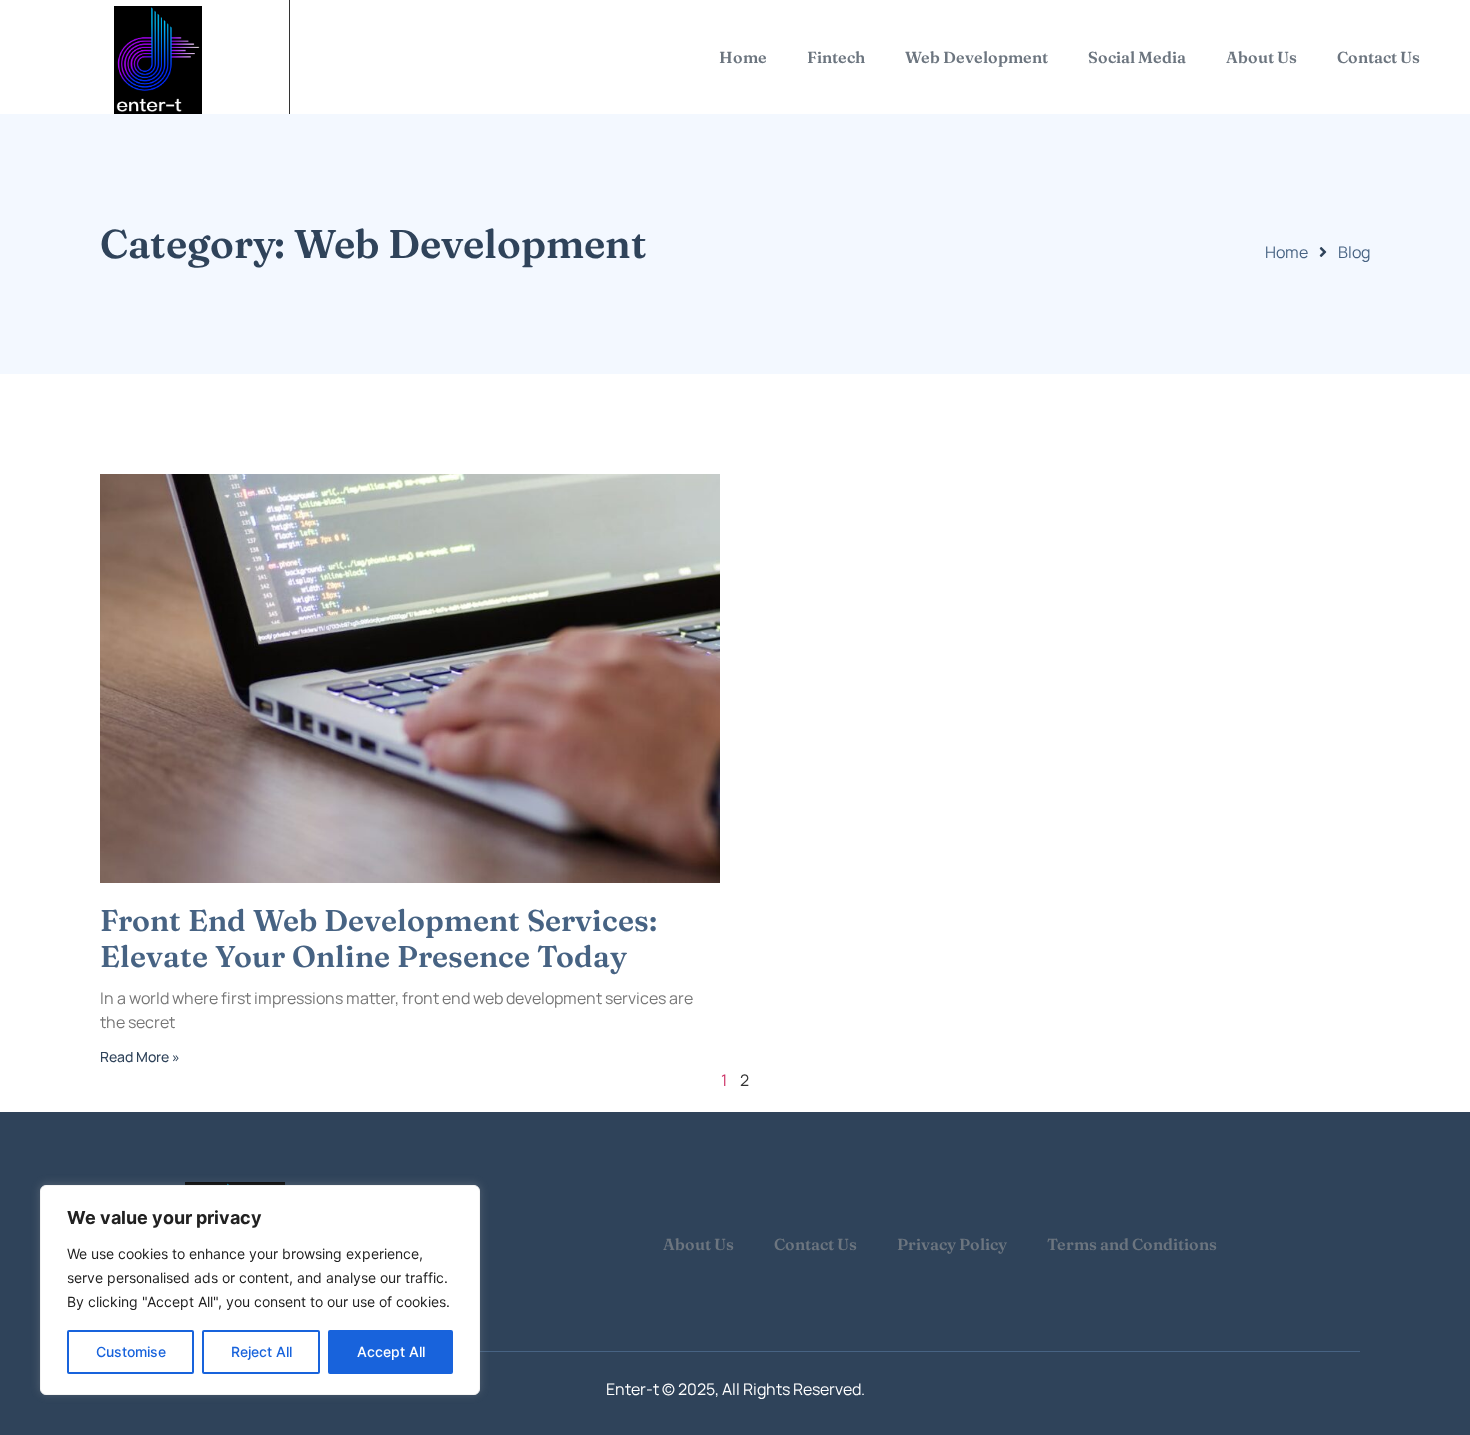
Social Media (1137, 57)
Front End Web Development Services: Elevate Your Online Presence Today (378, 938)
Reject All (261, 1351)
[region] (260, 1290)
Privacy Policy (952, 1244)
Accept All (391, 1351)
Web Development (976, 57)
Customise (131, 1351)
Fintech (836, 57)
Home (743, 57)
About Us (1261, 57)
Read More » (140, 1056)
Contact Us (1378, 57)
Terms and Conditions (1132, 1244)
